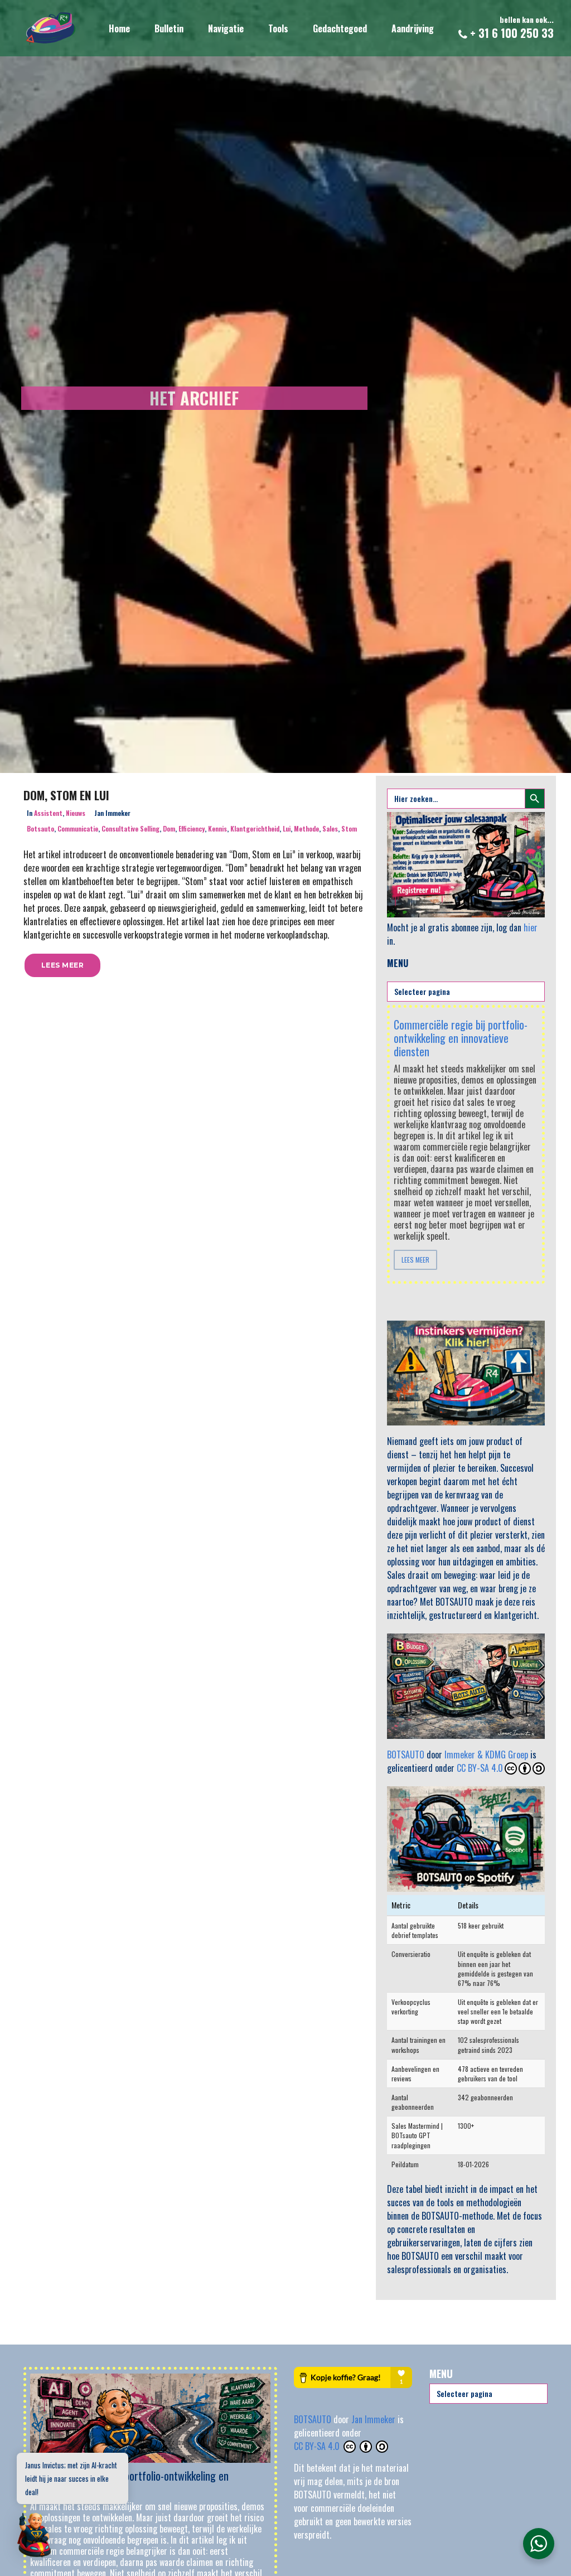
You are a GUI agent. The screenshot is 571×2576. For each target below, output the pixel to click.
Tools (278, 28)
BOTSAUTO (406, 1755)
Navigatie (226, 28)
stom (349, 828)
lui (287, 828)
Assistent (48, 813)
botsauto (40, 828)
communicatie (78, 828)
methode (306, 828)
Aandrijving (413, 28)
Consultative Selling (130, 828)
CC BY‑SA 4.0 (318, 2446)
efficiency (192, 828)
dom (169, 828)
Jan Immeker (374, 2419)
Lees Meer (415, 1260)
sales (330, 828)
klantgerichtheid (255, 828)
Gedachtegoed (340, 28)
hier (531, 927)
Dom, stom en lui (66, 795)
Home (119, 28)
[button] (62, 965)
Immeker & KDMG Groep (486, 1755)
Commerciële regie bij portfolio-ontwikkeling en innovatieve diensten (461, 1038)
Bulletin (169, 28)
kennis (217, 828)
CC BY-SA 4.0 (480, 1768)
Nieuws (76, 813)
